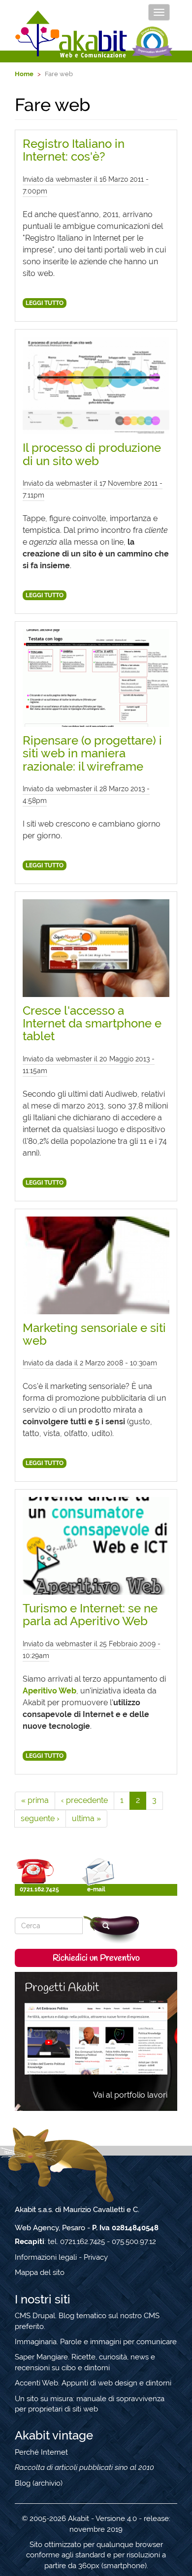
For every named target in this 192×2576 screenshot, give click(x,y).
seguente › (40, 1818)
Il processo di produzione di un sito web (92, 454)
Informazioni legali (46, 2257)
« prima (35, 1800)
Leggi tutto (45, 303)
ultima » (86, 1818)
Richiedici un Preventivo (96, 1958)
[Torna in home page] (72, 34)
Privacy (96, 2257)
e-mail (96, 1889)
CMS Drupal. (36, 2316)
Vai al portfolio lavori (130, 2095)
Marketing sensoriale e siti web (94, 1334)
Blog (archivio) (39, 2483)
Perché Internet (41, 2452)
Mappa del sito (40, 2272)
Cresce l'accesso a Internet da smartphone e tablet (92, 1024)
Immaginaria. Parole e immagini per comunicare (96, 2342)
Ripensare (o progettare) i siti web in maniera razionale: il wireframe (92, 753)
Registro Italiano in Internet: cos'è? (74, 150)
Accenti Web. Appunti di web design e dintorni (93, 2383)
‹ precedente (84, 1800)
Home (24, 74)
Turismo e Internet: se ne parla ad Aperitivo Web (90, 1615)
